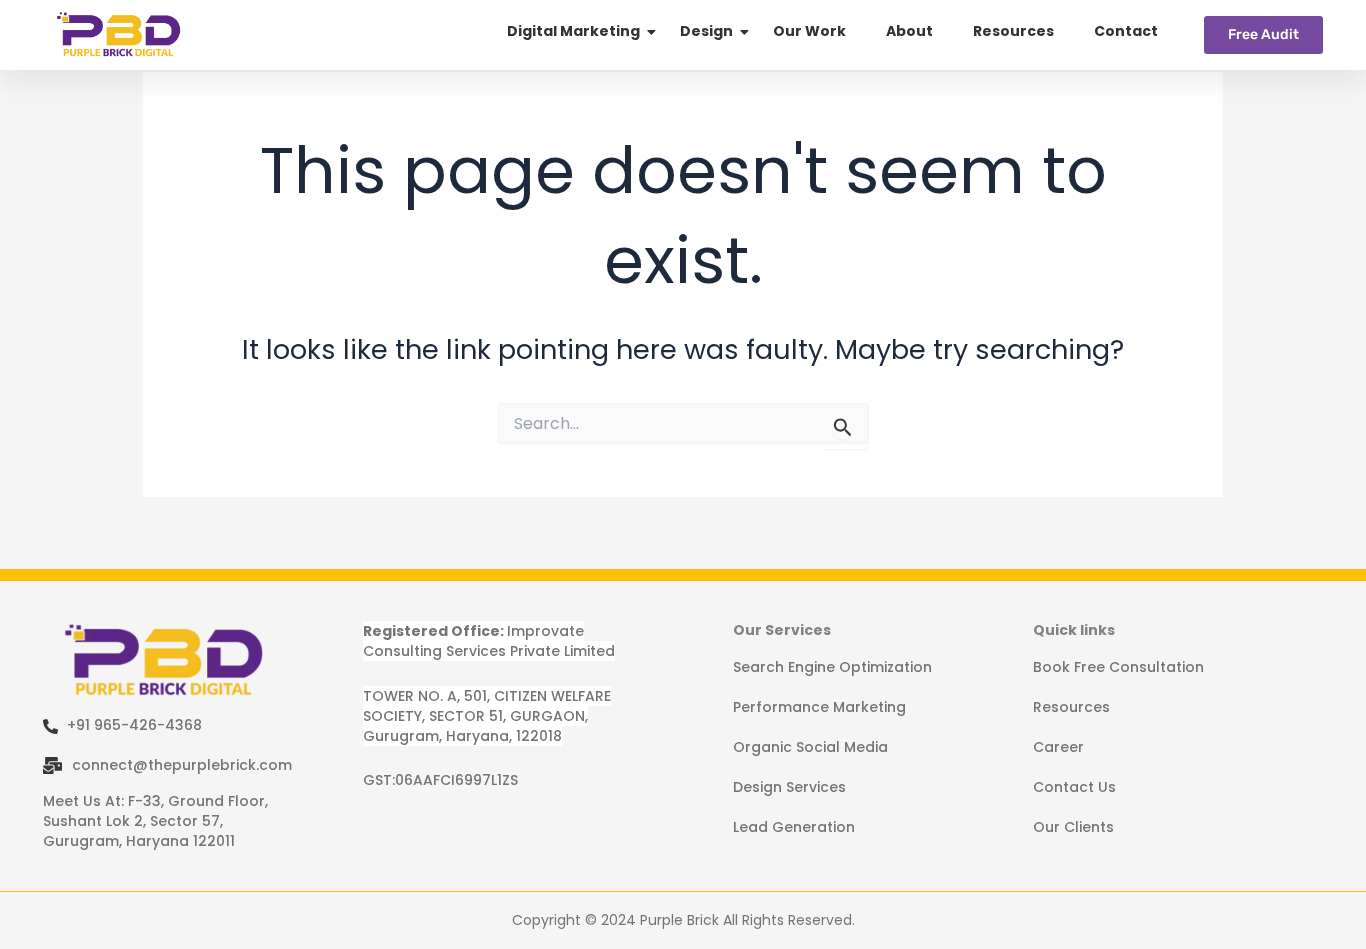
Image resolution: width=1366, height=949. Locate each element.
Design (706, 31)
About (909, 31)
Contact (1126, 31)
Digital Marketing (573, 31)
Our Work (809, 31)
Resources (1013, 31)
